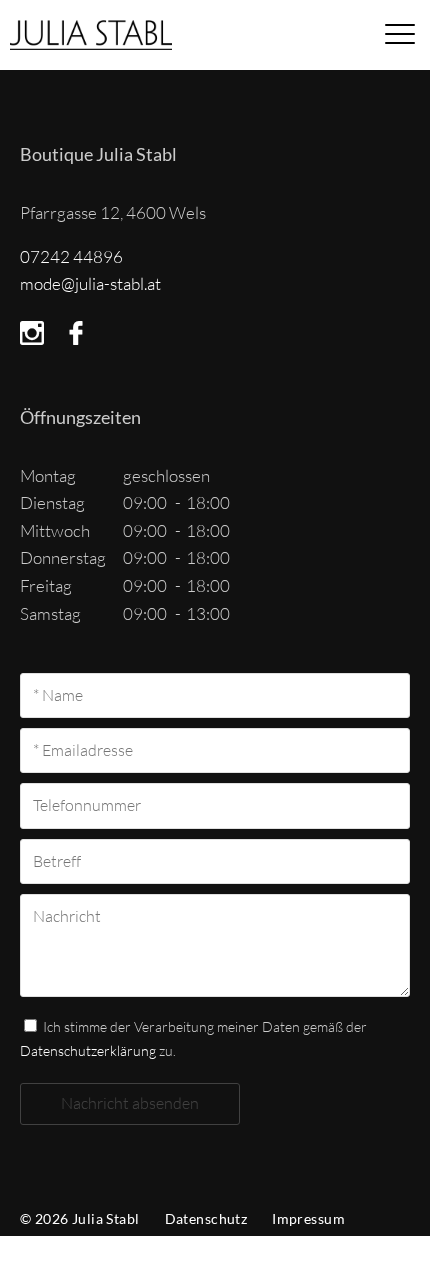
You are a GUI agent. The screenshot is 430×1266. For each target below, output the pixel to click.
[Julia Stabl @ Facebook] (76, 333)
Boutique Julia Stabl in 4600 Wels (138, 40)
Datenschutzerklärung (88, 1050)
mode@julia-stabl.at (90, 283)
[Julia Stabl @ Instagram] (32, 333)
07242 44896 (71, 256)
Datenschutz (206, 1218)
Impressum (308, 1218)
